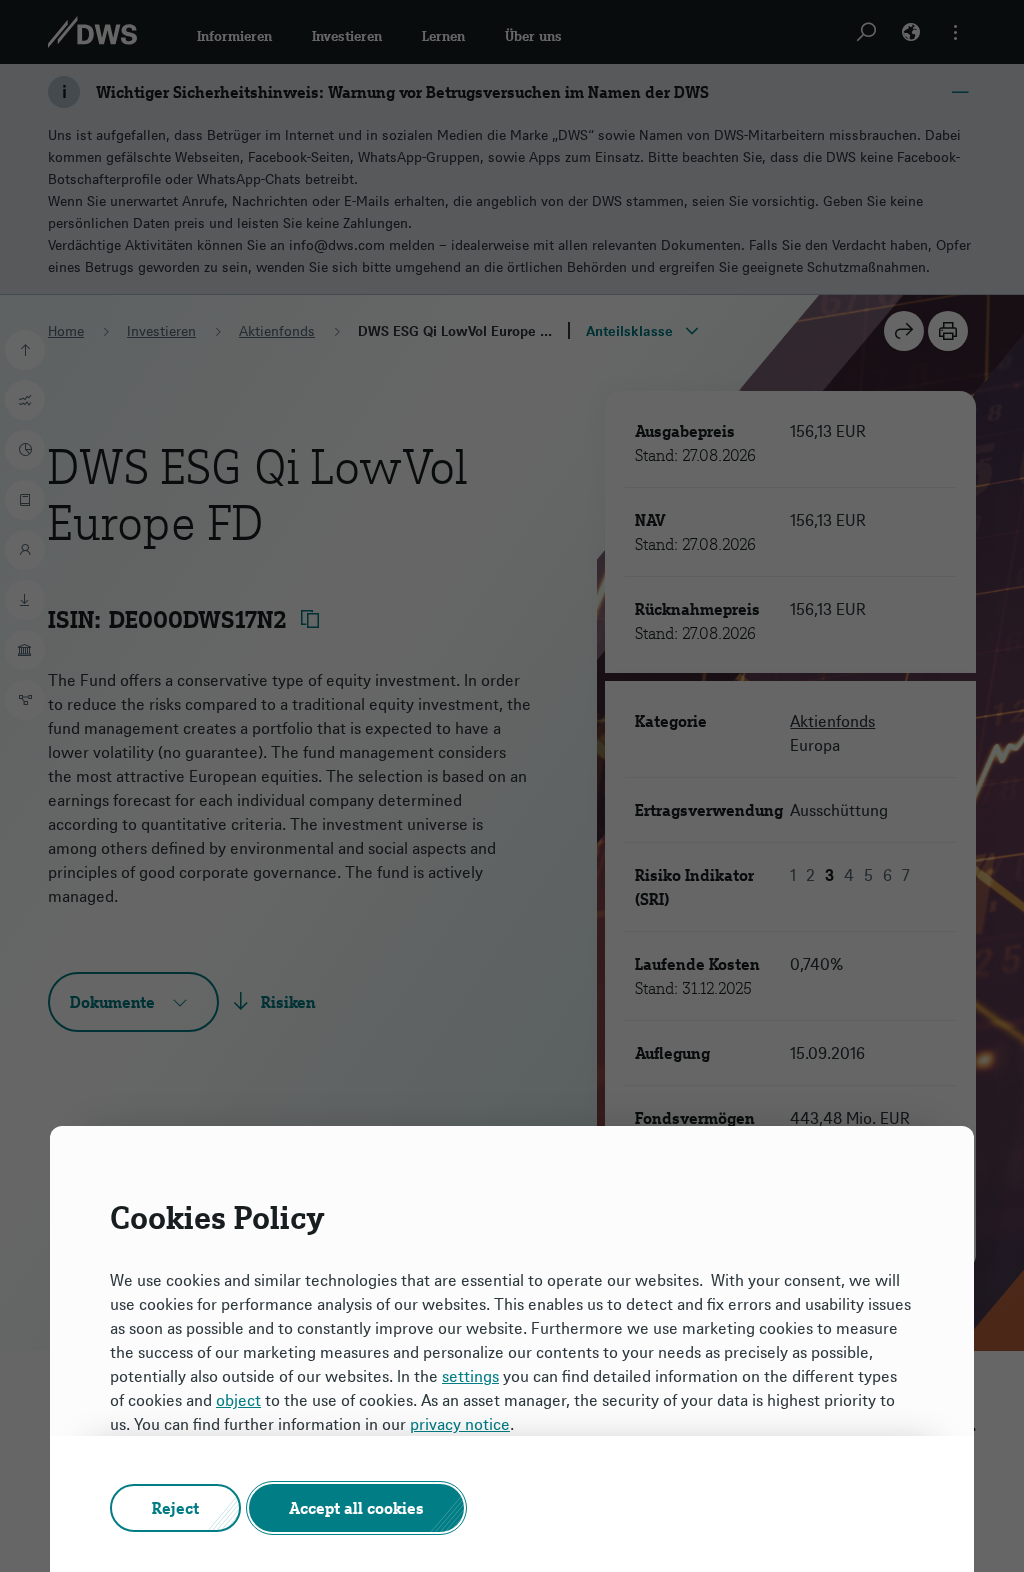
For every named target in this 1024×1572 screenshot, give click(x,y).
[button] (175, 1508)
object (238, 1400)
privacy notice (460, 1424)
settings (470, 1376)
